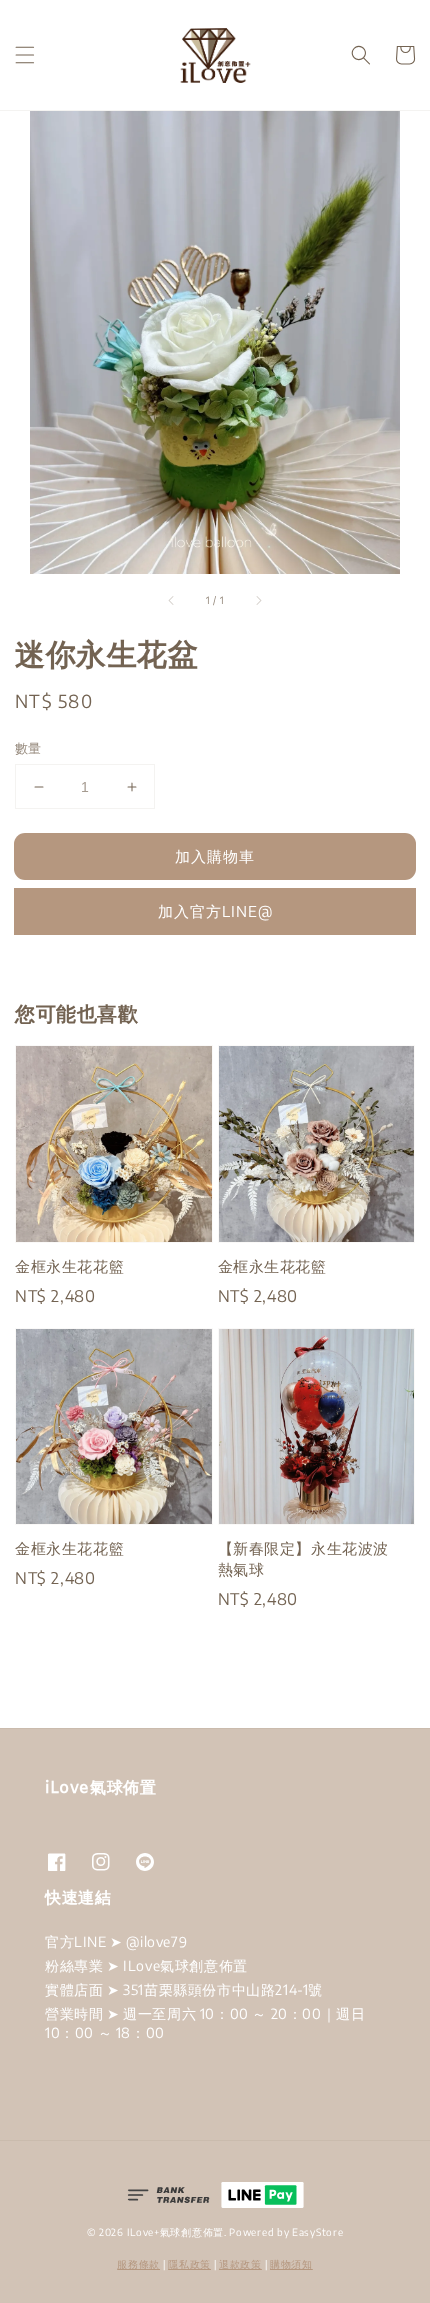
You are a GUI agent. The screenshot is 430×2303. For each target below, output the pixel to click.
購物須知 (291, 2264)
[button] (25, 55)
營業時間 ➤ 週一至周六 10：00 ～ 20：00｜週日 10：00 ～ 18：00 (205, 2022)
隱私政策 (189, 2264)
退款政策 (240, 2264)
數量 (28, 748)
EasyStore (317, 2232)
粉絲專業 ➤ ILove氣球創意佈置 (146, 1965)
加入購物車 (215, 856)
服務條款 (138, 2264)
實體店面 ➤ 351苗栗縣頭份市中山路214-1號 (184, 1989)
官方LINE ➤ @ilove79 (116, 1941)
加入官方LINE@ (215, 911)
